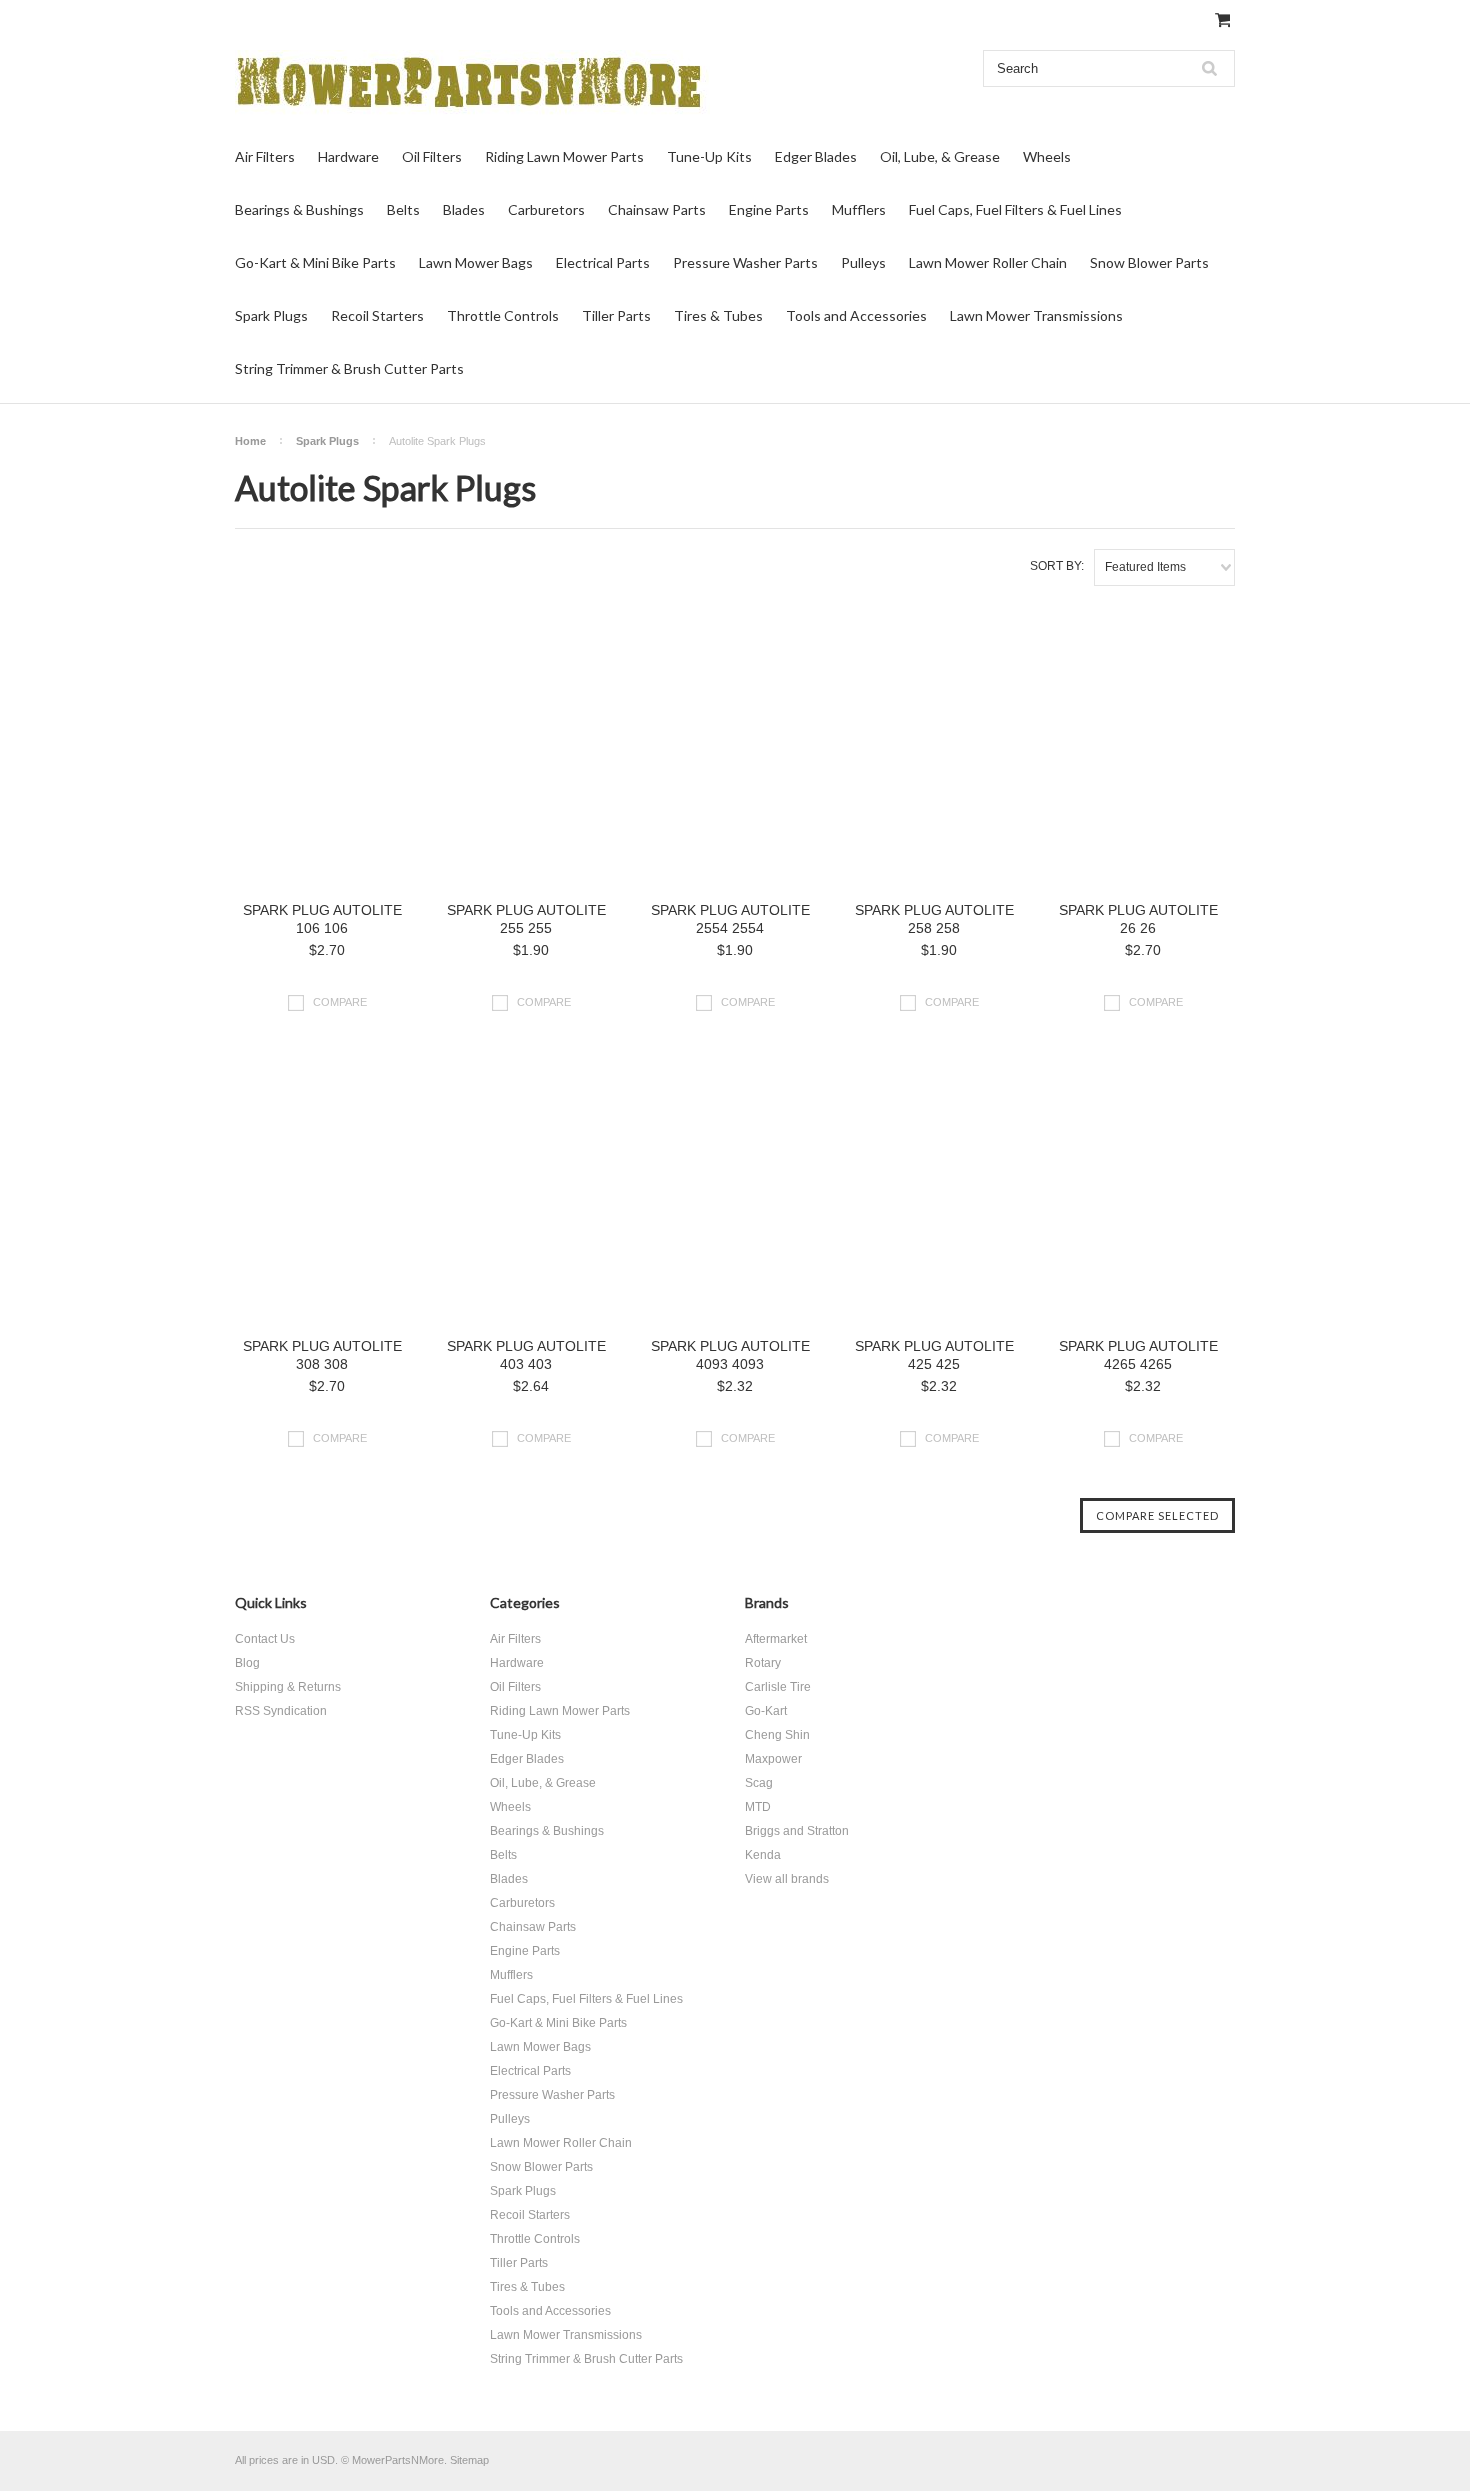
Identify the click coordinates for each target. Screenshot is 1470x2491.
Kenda (763, 1855)
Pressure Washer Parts (745, 262)
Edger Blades (816, 156)
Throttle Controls (503, 315)
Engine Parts (769, 209)
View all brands (787, 1879)
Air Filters (265, 156)
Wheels (1047, 156)
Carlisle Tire (778, 1687)
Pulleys (863, 262)
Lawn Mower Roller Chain (988, 262)
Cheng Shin (777, 1735)
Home (250, 441)
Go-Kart (766, 1711)
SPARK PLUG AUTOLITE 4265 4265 (1138, 1355)
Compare (340, 1002)
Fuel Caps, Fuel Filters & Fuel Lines (1015, 209)
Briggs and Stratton (797, 1831)
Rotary (763, 1663)
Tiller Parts (616, 315)
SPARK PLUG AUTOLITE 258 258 (934, 919)
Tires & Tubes (718, 315)
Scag (759, 1783)
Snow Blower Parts (1149, 262)
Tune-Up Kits (709, 156)
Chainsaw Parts (657, 209)
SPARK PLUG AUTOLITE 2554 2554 (730, 919)
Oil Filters (432, 156)
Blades (464, 209)
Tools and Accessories (856, 315)
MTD (758, 1807)
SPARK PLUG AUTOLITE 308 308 (322, 1355)
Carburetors (546, 209)
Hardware (348, 156)
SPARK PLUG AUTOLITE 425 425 (934, 1355)
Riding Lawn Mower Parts (564, 156)
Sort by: (1057, 566)
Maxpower (773, 1759)
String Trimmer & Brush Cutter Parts (349, 368)
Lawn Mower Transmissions (1036, 315)
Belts (403, 209)
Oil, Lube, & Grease (940, 156)
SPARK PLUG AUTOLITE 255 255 (526, 919)
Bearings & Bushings (299, 209)
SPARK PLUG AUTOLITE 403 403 (526, 1355)
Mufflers (859, 209)
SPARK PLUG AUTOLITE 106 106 (322, 919)
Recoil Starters (377, 315)
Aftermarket (776, 1639)
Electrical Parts (603, 262)
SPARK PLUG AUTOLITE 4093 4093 (730, 1355)
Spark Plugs (271, 315)
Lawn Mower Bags (476, 262)
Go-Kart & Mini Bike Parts (315, 262)
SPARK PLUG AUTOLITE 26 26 (1138, 919)
